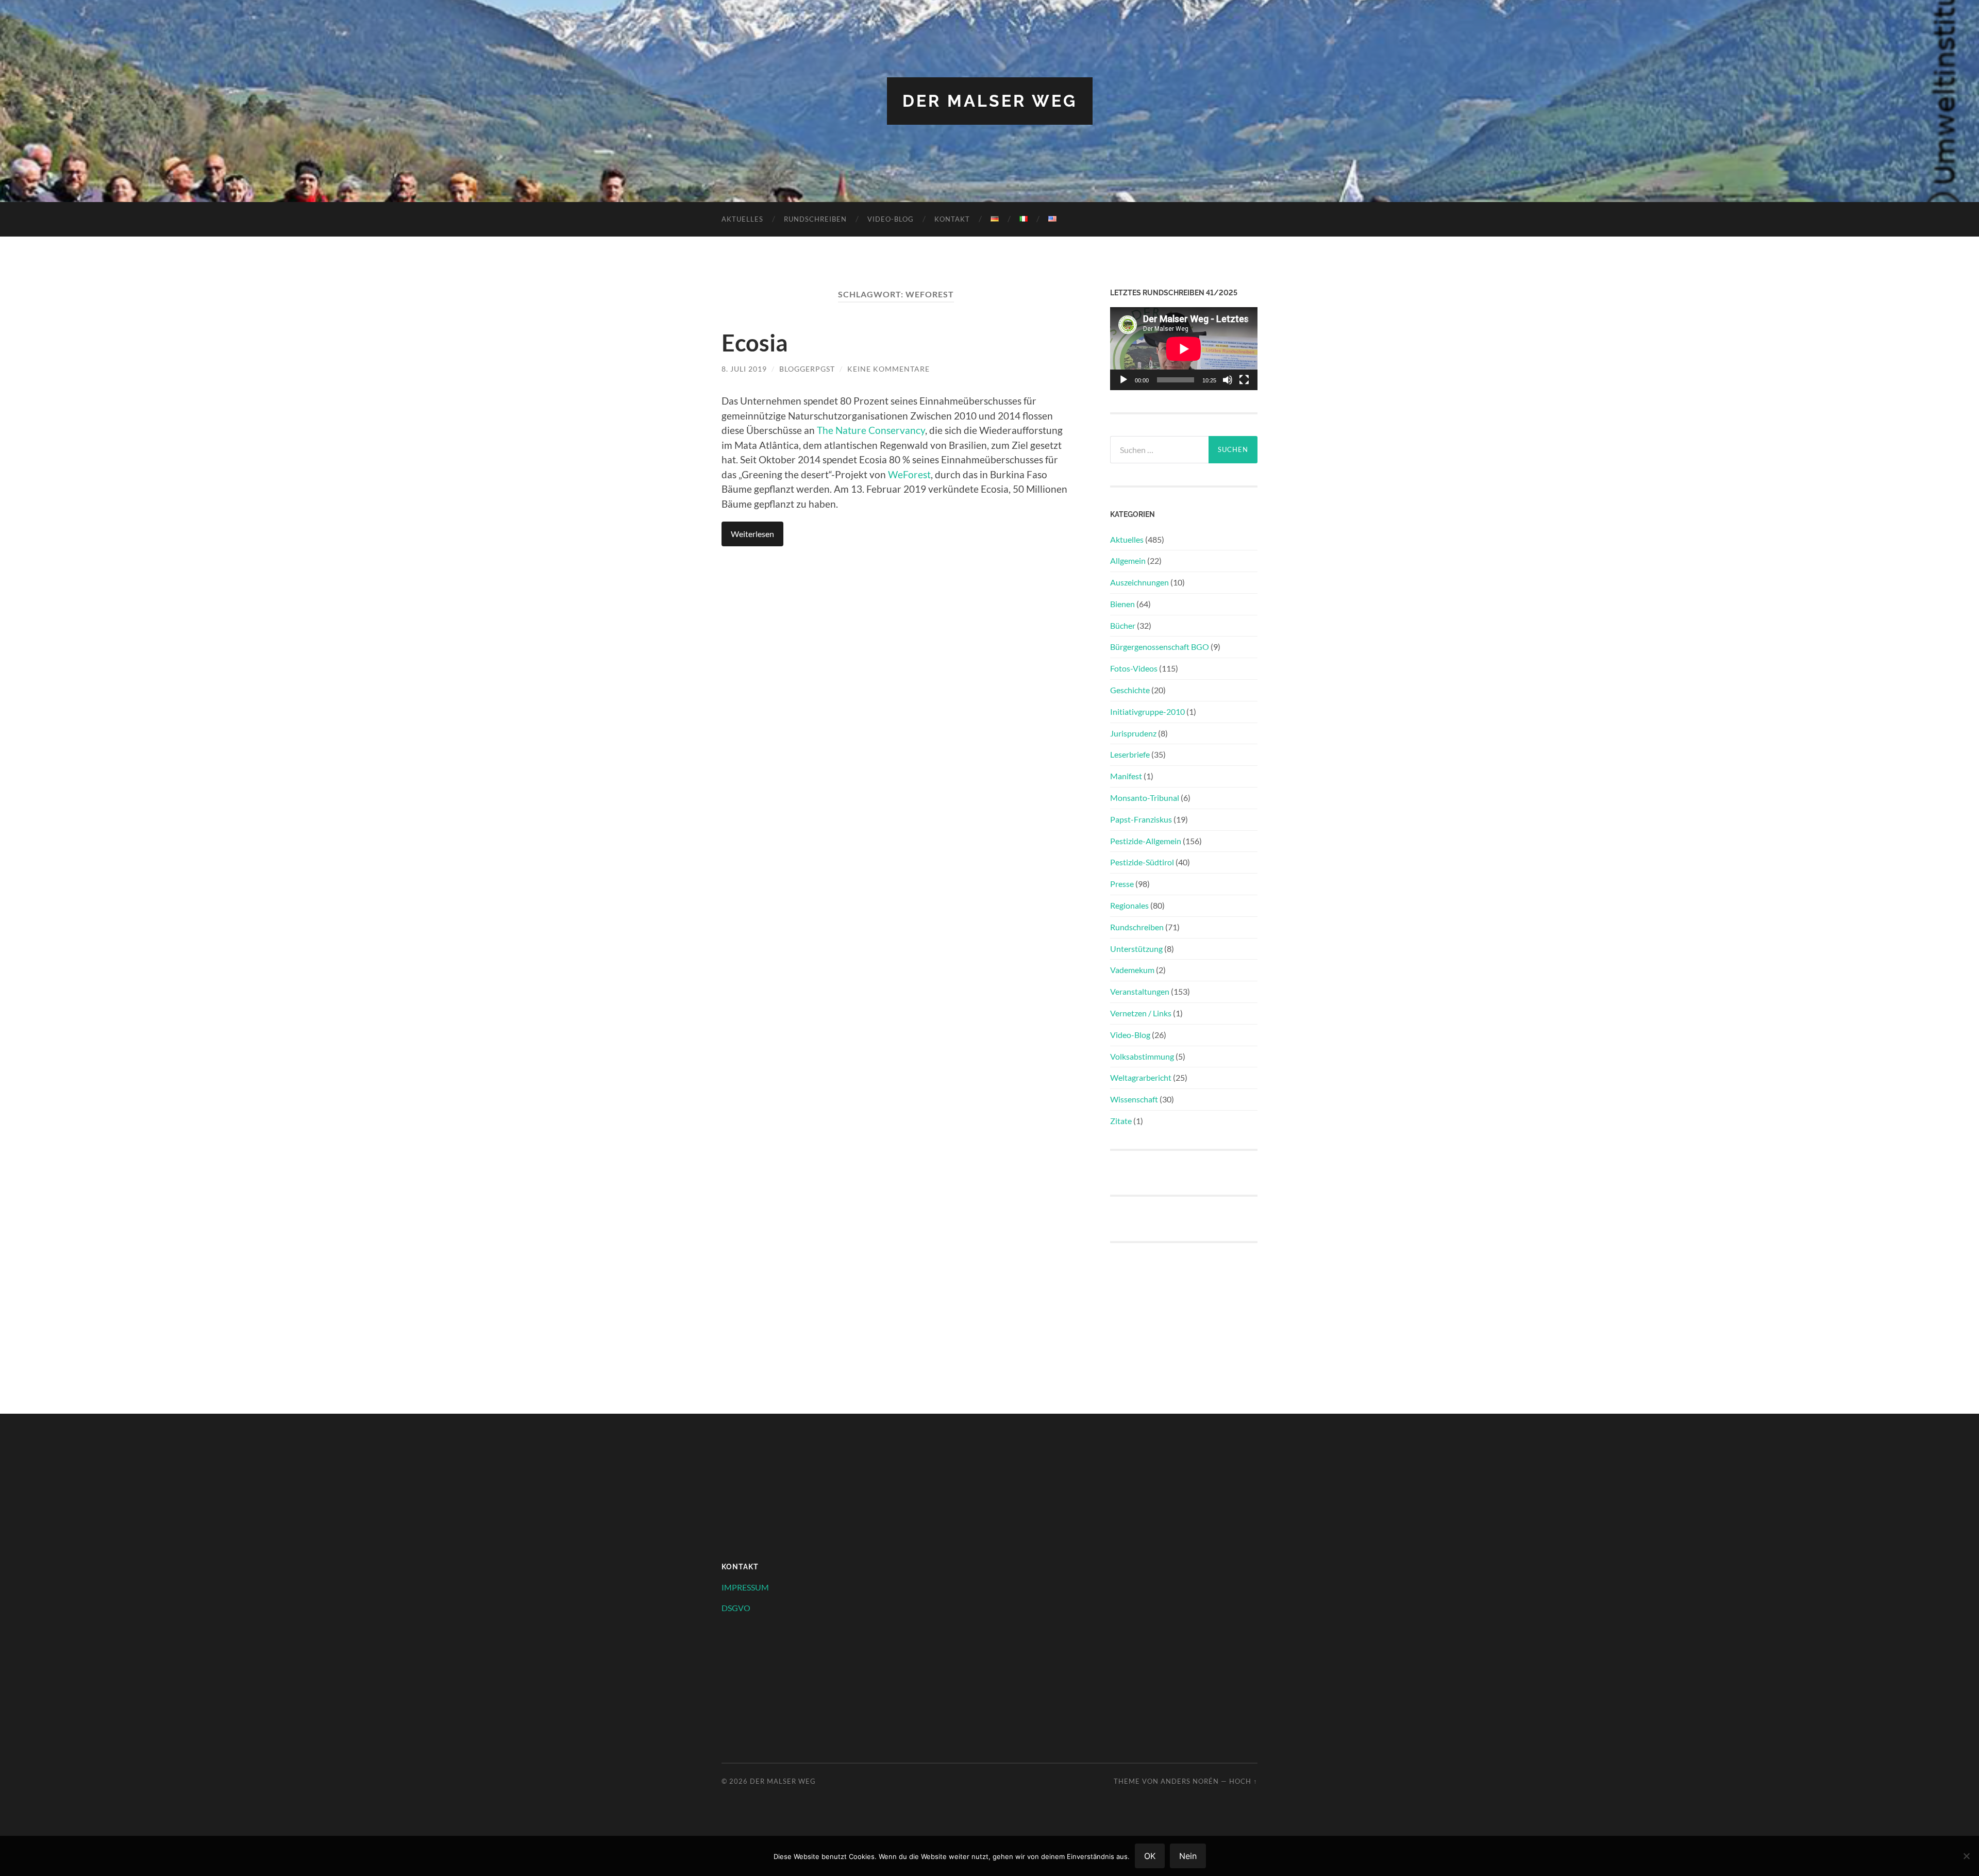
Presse (1122, 884)
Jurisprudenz (1133, 733)
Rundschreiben (815, 219)
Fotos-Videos (1134, 668)
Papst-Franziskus (1141, 819)
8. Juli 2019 (744, 369)
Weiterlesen (752, 534)
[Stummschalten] (1228, 380)
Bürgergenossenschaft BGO (1160, 647)
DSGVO (736, 1608)
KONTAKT (952, 219)
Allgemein (1128, 560)
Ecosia (755, 343)
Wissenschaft (1134, 1099)
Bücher (1123, 625)
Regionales (1129, 905)
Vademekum (1132, 970)
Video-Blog (891, 219)
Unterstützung (1136, 949)
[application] (1184, 349)
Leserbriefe (1130, 754)
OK (1150, 1856)
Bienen (1122, 604)
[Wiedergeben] (1123, 380)
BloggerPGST (807, 369)
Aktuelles (742, 219)
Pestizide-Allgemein (1146, 841)
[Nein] (1966, 1856)
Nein (1188, 1856)
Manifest (1126, 776)
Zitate (1121, 1121)
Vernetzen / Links (1141, 1013)
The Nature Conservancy (871, 430)
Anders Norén (1190, 1781)
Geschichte (1130, 690)
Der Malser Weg (990, 101)
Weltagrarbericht (1141, 1077)
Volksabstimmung (1142, 1056)
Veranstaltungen (1140, 991)
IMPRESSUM (745, 1587)
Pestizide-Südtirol (1142, 862)
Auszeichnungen (1139, 582)
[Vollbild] (1244, 380)
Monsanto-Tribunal (1145, 798)
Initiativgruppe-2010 (1147, 711)
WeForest (909, 474)
